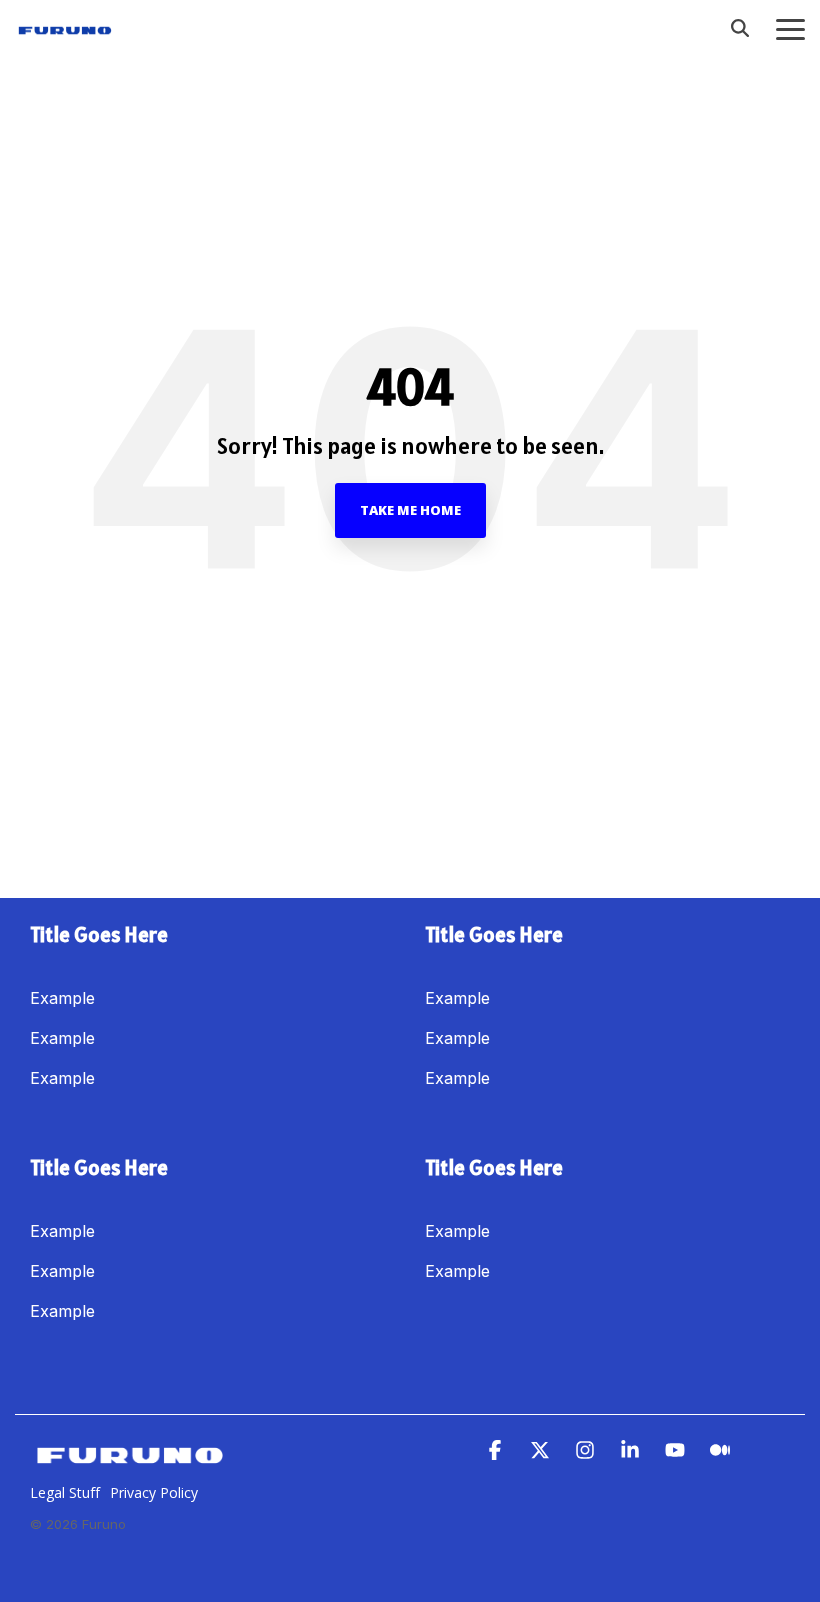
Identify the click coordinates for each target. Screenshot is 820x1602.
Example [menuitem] (62, 998)
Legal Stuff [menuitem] (65, 1492)
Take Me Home (410, 510)
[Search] (740, 28)
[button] (790, 28)
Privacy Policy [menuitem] (154, 1492)
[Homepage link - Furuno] (130, 1461)
